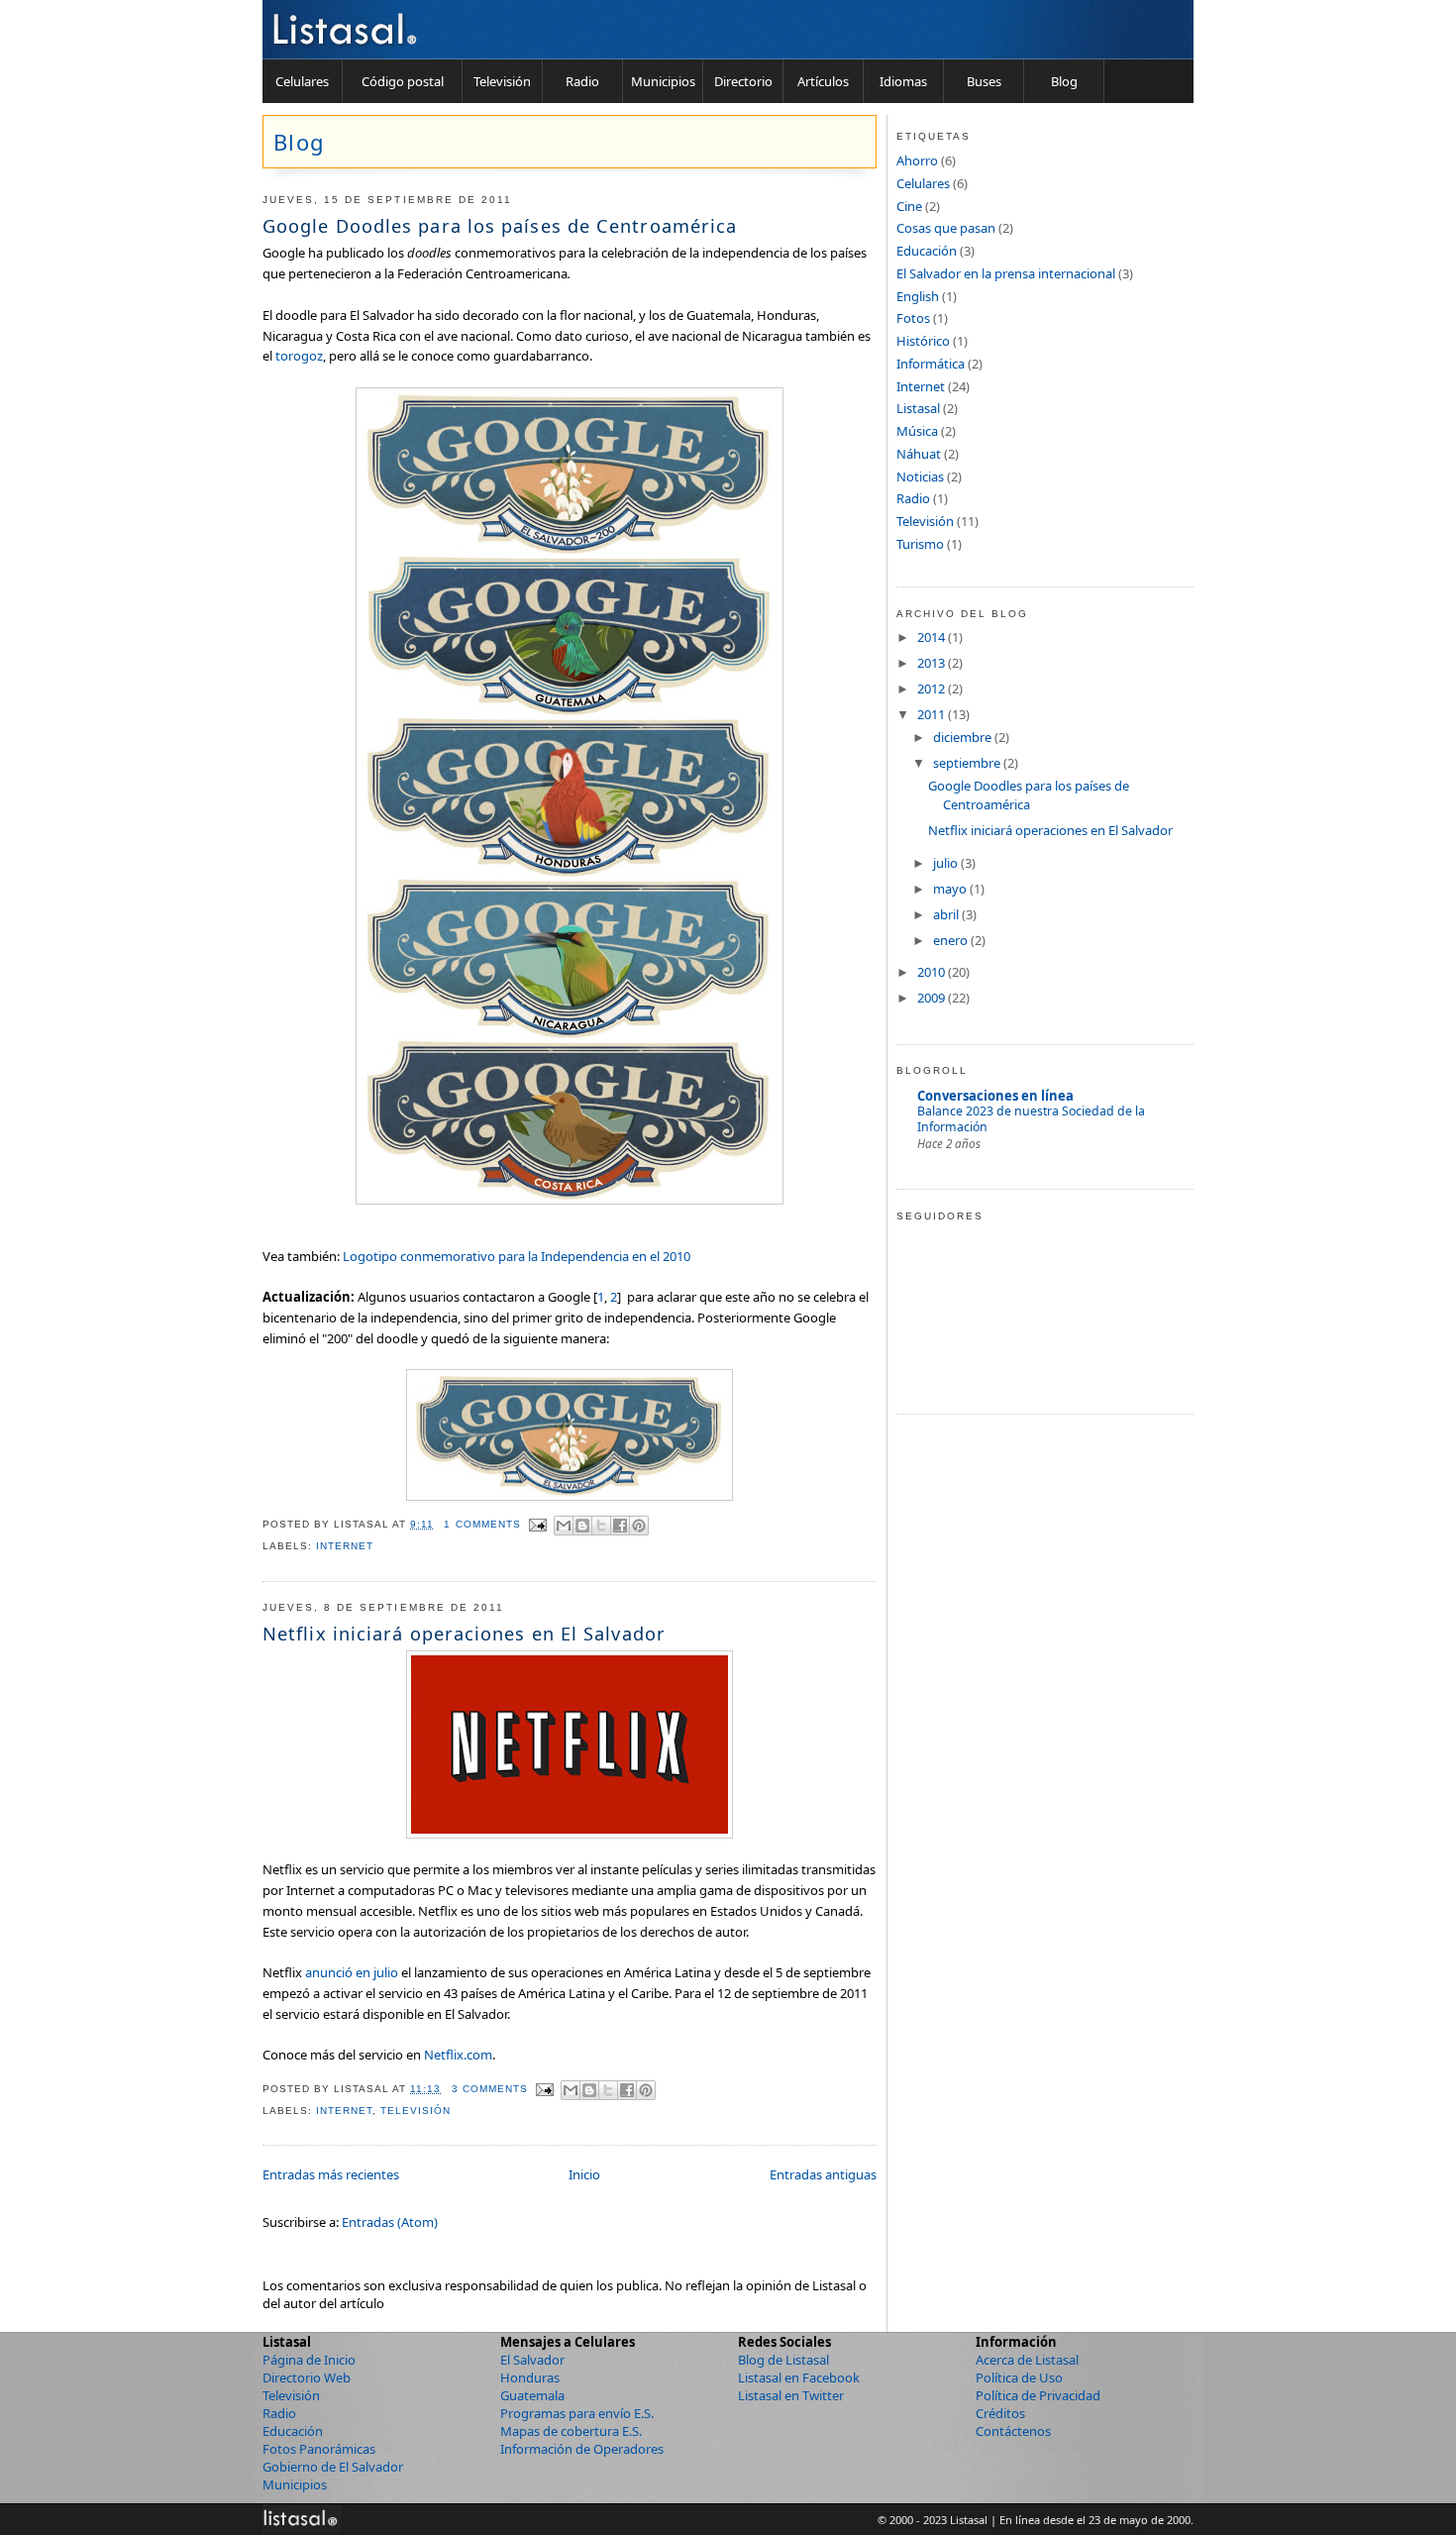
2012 (933, 688)
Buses (984, 81)
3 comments (490, 2089)
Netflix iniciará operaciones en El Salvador (464, 1634)
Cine (909, 206)
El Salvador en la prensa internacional (1006, 273)
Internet (345, 1546)
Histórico (923, 341)
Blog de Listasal (783, 2360)
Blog (1064, 81)
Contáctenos (1013, 2431)
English (918, 296)
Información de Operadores (582, 2449)
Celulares (302, 81)
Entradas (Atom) (390, 2222)
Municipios (663, 81)
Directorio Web (307, 2377)
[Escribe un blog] (582, 1526)
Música (917, 431)
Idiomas (903, 81)
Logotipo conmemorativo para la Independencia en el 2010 (517, 1256)
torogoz (299, 356)
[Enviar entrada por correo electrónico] (540, 1524)
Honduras (530, 2377)
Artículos (823, 81)
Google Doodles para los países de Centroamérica (500, 226)
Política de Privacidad (1038, 2395)
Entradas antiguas (823, 2174)
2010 (933, 972)
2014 (933, 637)
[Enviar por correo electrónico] (564, 1526)
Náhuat (919, 454)
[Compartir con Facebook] (620, 1526)
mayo (951, 889)
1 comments (482, 1524)
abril (947, 914)
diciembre (964, 737)
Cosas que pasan (946, 228)
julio (947, 863)
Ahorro (917, 160)
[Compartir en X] (601, 1526)
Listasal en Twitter (791, 2395)
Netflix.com (458, 2055)
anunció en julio (352, 1972)
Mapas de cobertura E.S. (571, 2431)
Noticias (920, 476)
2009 (933, 998)
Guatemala (532, 2395)
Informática (931, 364)
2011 (933, 714)
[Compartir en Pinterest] (639, 1526)
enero (952, 940)
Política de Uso (1019, 2377)
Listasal (918, 408)
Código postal (403, 81)
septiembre (968, 763)
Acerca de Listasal (1027, 2360)
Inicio (584, 2174)
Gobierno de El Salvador (333, 2467)
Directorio (743, 81)
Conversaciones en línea (995, 1096)
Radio (582, 81)
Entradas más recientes (331, 2174)
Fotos (913, 318)
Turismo (920, 544)
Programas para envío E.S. (577, 2413)
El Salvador (532, 2360)
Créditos (1000, 2413)
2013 (933, 663)
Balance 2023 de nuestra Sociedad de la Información (1031, 1119)
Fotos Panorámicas (319, 2449)
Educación (927, 251)
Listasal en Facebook (799, 2377)
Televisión (502, 81)
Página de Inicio (309, 2360)
